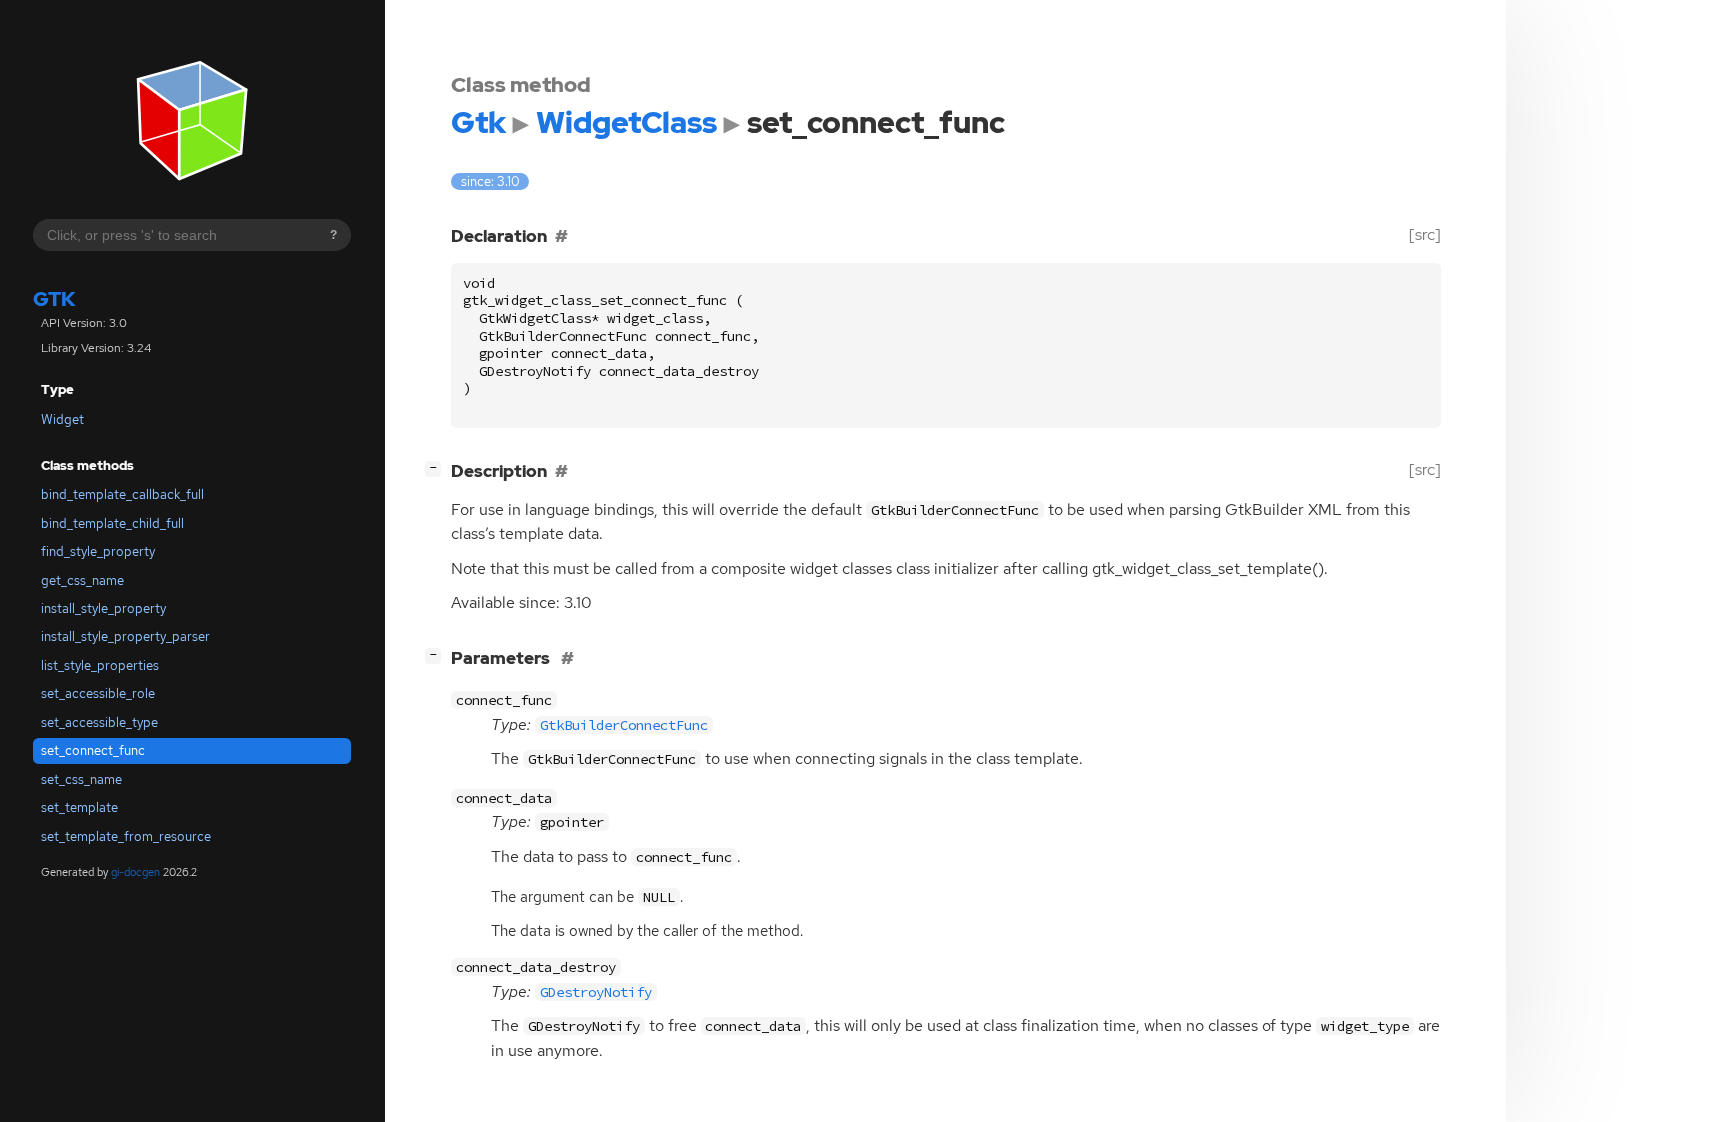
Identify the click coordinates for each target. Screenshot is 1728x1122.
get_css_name (82, 580)
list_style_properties (100, 665)
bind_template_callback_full (122, 494)
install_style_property (103, 608)
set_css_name (81, 779)
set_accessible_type (99, 722)
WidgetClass (626, 122)
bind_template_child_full (112, 523)
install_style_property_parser (125, 637)
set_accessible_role (98, 694)
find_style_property (98, 551)
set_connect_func (93, 750)
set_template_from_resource (126, 836)
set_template (79, 807)
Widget (62, 419)
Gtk (54, 300)
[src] (1425, 234)
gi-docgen (135, 873)
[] (437, 467)
